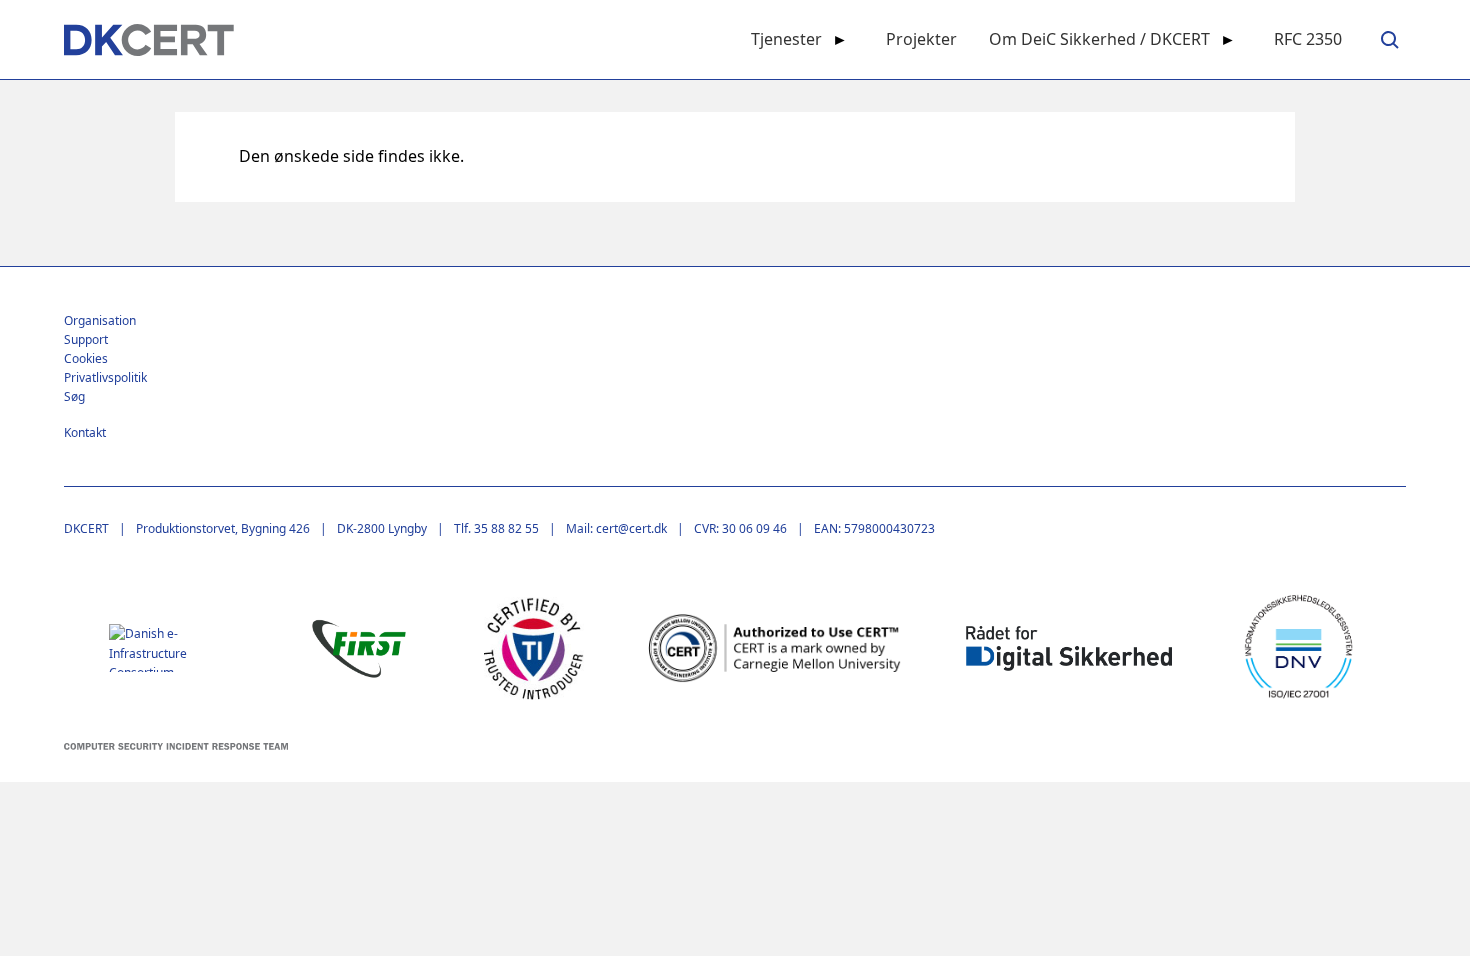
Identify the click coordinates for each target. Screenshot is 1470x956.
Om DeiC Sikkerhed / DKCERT (1099, 39)
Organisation (100, 320)
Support (86, 339)
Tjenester (786, 39)
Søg (74, 396)
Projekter (921, 39)
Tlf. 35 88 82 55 (496, 528)
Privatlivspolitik (105, 377)
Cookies (86, 358)
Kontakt (85, 432)
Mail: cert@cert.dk (616, 528)
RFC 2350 (1308, 39)
